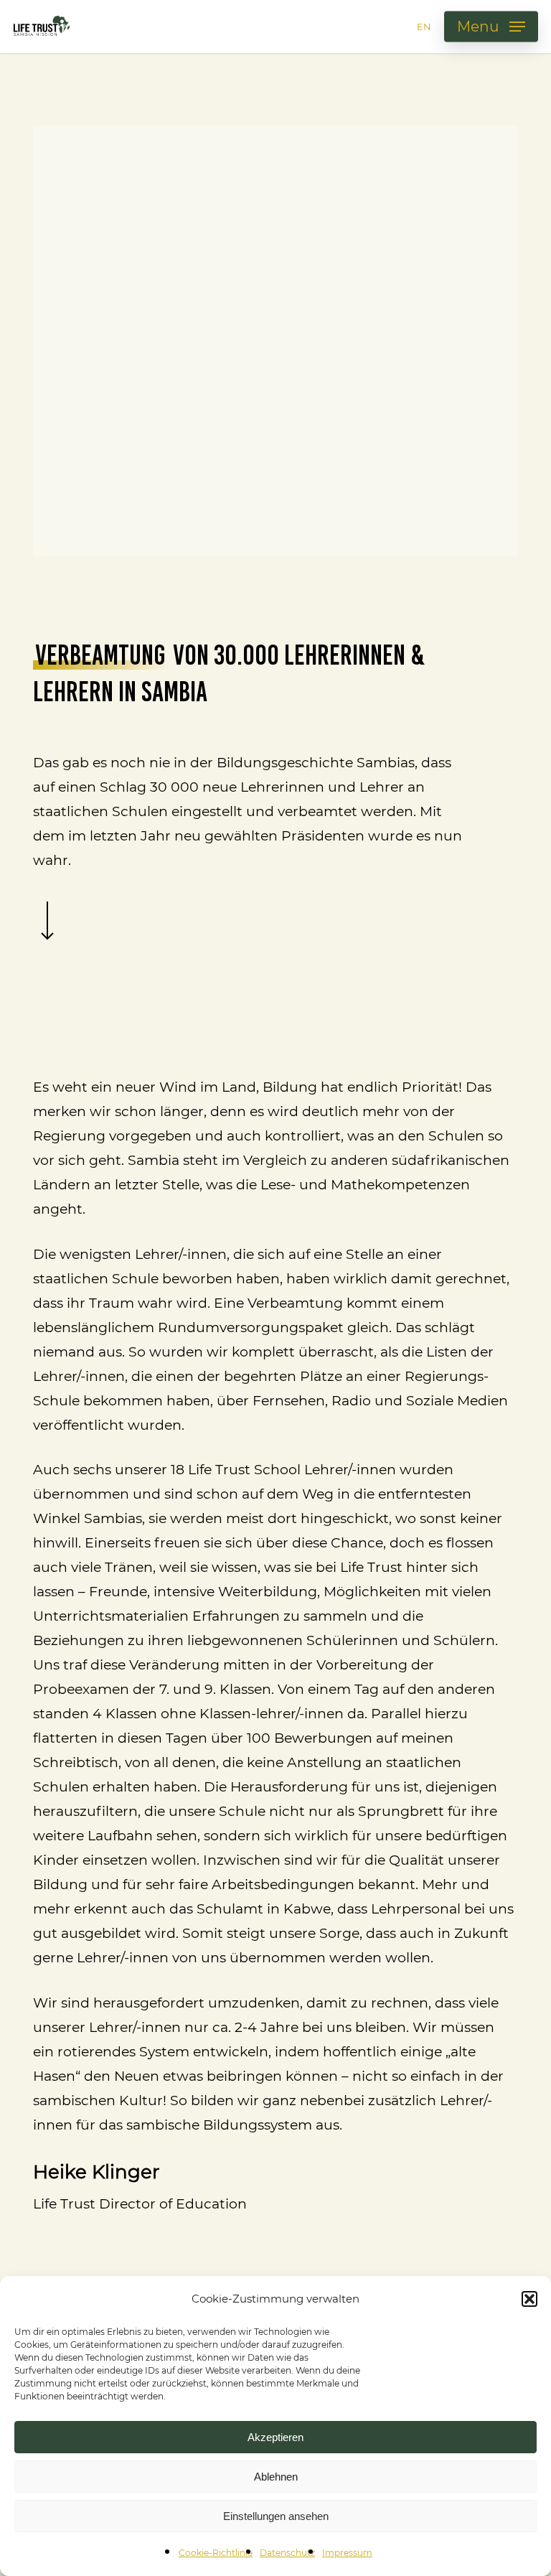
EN (424, 27)
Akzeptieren (275, 2437)
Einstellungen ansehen (276, 2516)
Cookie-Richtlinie (216, 2553)
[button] (529, 2299)
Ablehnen (276, 2477)
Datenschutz (287, 2553)
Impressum (347, 2553)
